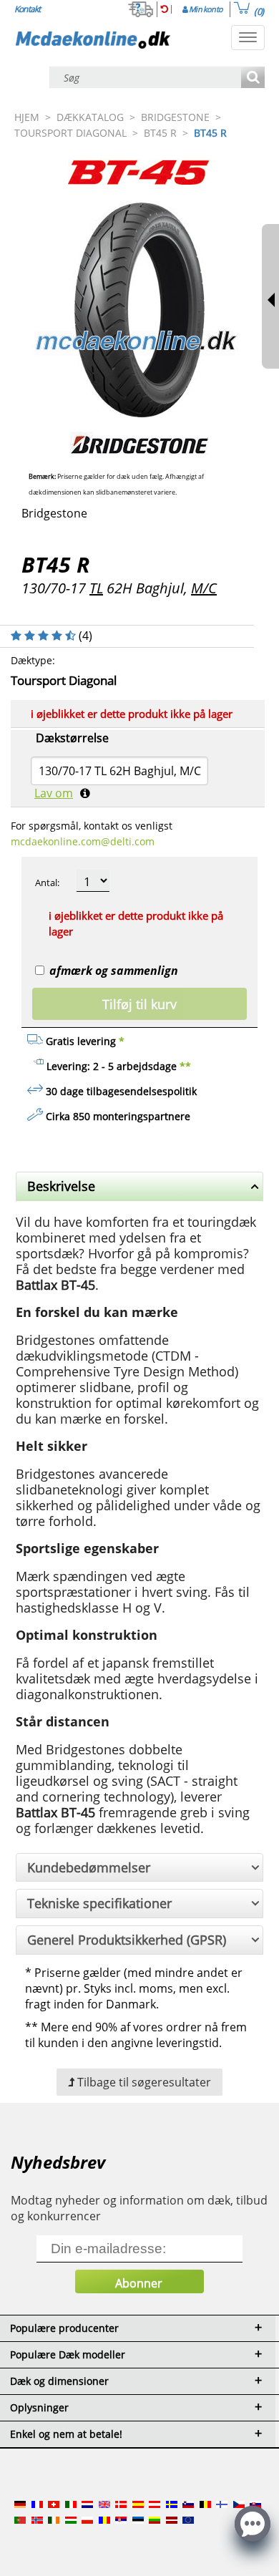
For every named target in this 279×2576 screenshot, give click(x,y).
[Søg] (253, 78)
